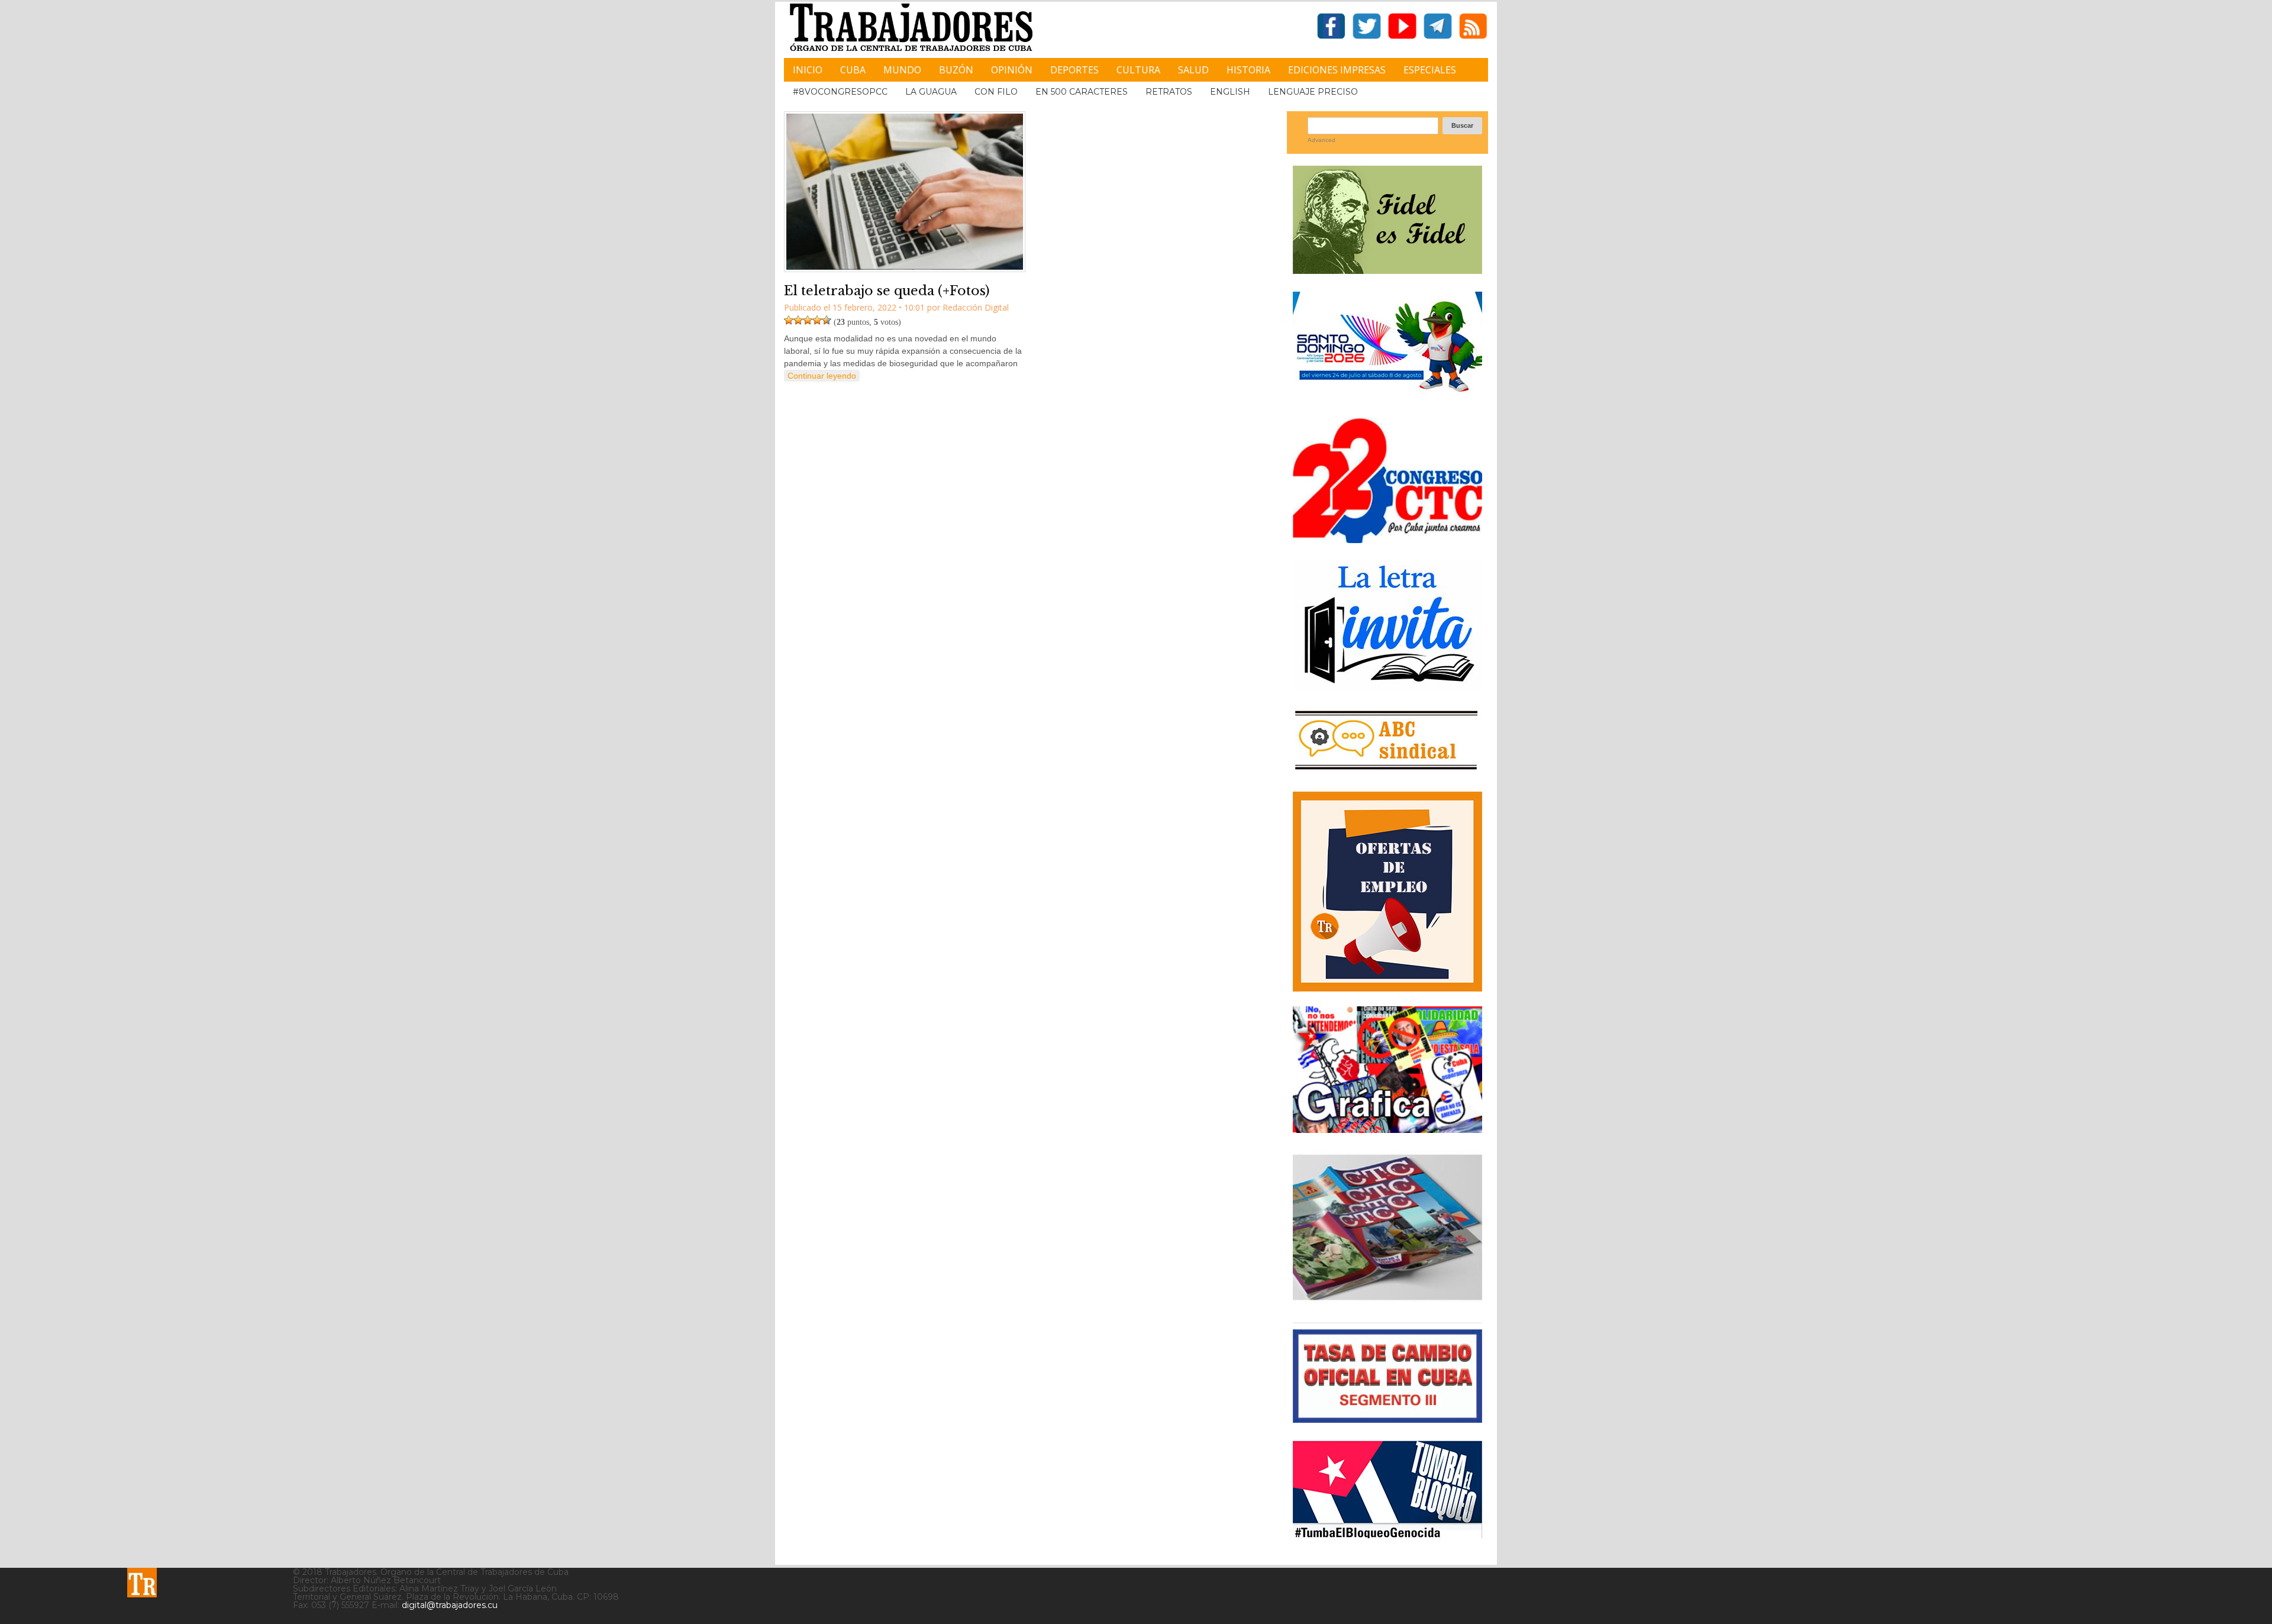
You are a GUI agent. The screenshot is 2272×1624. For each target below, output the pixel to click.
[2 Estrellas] (798, 320)
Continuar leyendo (822, 376)
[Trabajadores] (142, 1583)
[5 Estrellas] (827, 320)
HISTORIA (1248, 70)
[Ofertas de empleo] (1387, 892)
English (1230, 92)
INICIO (808, 70)
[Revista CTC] (1387, 1300)
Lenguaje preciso (1313, 92)
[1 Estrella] (789, 320)
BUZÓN (956, 70)
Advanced (1321, 140)
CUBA (853, 70)
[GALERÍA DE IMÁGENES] (1387, 1129)
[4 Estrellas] (817, 320)
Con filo (996, 92)
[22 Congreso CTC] (1387, 539)
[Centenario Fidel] (1387, 269)
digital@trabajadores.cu (450, 1605)
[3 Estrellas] (808, 320)
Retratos (1169, 92)
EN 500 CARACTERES (1082, 92)
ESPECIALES (1430, 70)
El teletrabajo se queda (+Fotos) (887, 291)
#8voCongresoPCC (840, 92)
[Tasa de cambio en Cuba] (1387, 1418)
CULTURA (1138, 70)
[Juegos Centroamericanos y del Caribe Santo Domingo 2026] (1387, 395)
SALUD (1193, 70)
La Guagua (931, 92)
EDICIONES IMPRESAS (1337, 70)
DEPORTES (1074, 70)
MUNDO (902, 70)
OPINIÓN (1012, 70)
